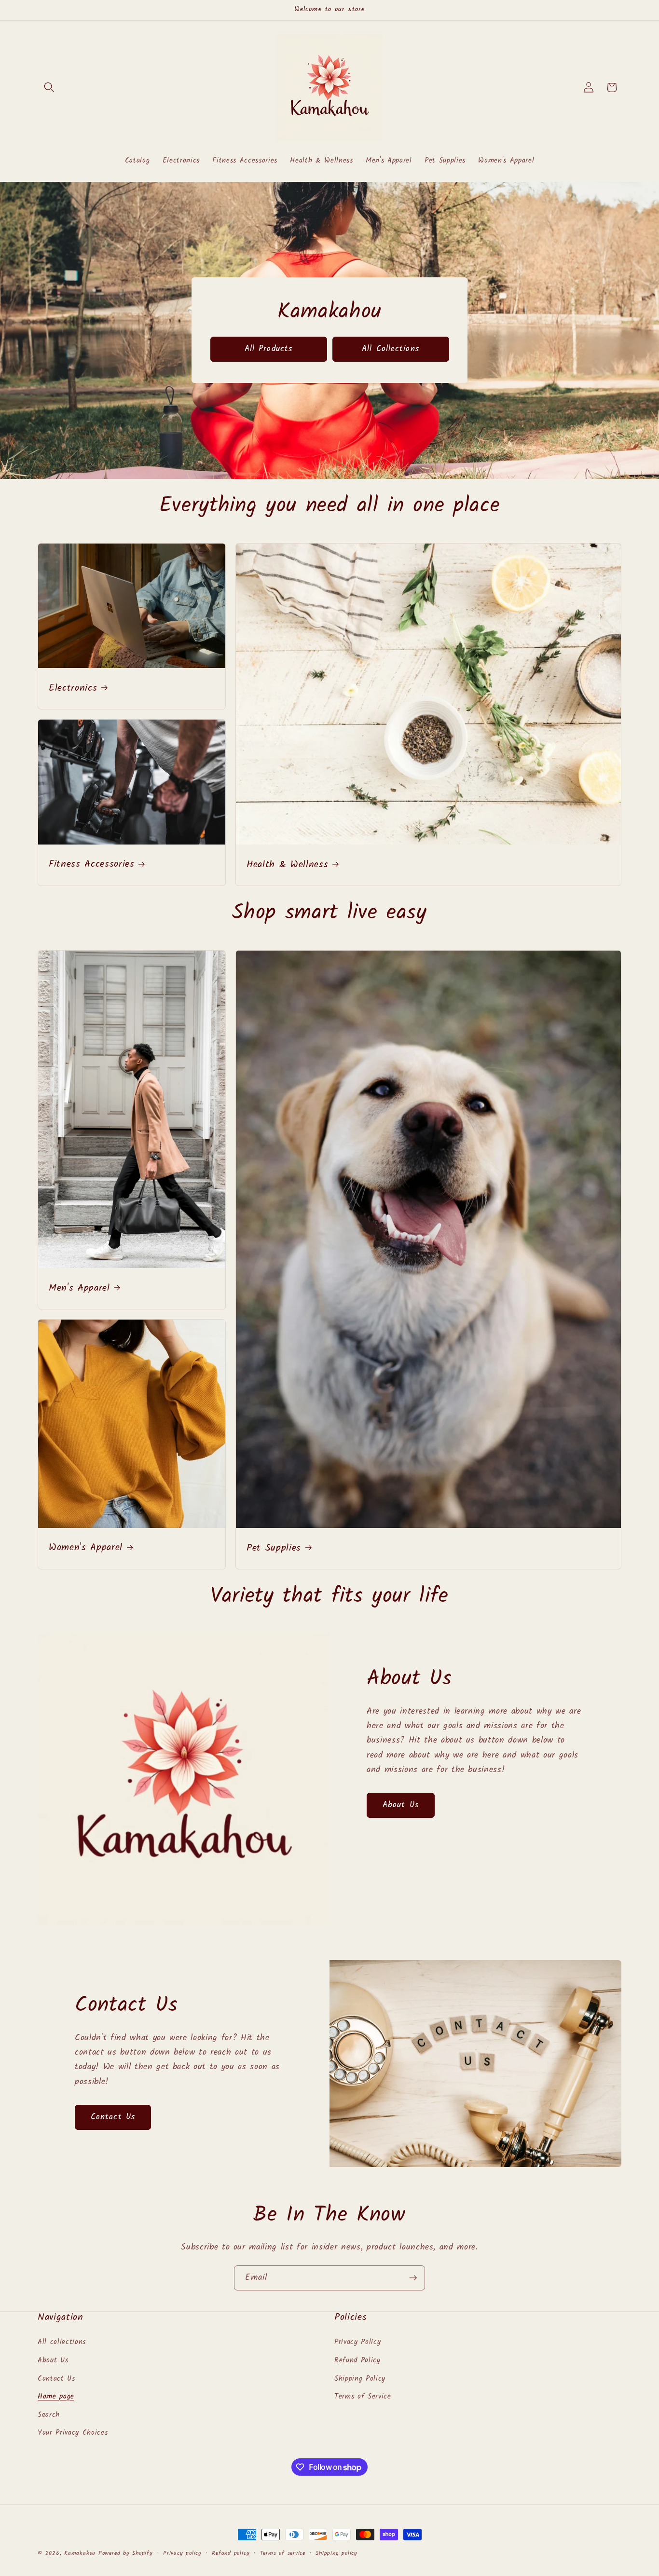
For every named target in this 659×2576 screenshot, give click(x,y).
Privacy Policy (357, 2343)
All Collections (391, 349)
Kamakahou (80, 2553)
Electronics (73, 689)
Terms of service (283, 2553)
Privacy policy (182, 2553)
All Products (268, 349)
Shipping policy (336, 2553)
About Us (401, 1805)
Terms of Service (363, 2397)
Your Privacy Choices (73, 2433)
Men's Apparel (79, 1289)
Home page (56, 2397)
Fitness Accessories (92, 865)
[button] (49, 87)
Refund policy (231, 2553)
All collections (62, 2343)
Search (49, 2415)
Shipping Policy (360, 2379)
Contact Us (113, 2117)
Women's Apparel (86, 1549)
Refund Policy (357, 2360)
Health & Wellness (287, 865)
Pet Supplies (274, 1549)
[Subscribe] (413, 2278)
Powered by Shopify (126, 2553)
